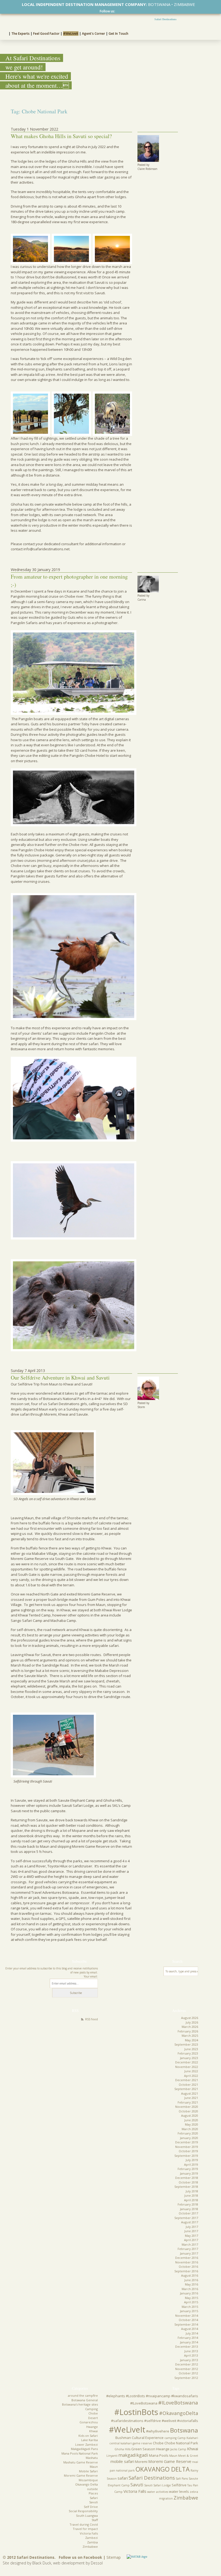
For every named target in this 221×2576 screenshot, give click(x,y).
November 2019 (187, 2147)
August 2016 (190, 2275)
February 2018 (188, 2204)
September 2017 (186, 2218)
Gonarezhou (89, 2422)
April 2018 (191, 2200)
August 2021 (190, 2093)
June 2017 (191, 2231)
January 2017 (189, 2253)
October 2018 (188, 2182)
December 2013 (187, 2346)
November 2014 (187, 2316)
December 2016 (187, 2258)
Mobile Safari (88, 2471)
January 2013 (189, 2360)
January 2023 (189, 2058)
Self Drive (91, 2507)
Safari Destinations (165, 19)
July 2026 (192, 2022)
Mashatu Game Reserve (81, 2462)
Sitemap (114, 2557)
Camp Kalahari (188, 2438)
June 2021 (191, 2098)
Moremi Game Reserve (81, 2475)
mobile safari (122, 2461)
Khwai (94, 2431)
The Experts (20, 34)
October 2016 (188, 2267)
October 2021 (188, 2085)
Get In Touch (118, 34)
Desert (93, 2418)
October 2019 (188, 2151)
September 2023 (186, 2044)
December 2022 (187, 2062)
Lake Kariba (89, 2440)
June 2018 (191, 2195)
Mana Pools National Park (80, 2453)
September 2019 (186, 2156)
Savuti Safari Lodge (158, 2485)
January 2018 (189, 2209)
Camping (91, 2409)
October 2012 (188, 2373)
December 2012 (187, 2364)
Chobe (93, 2413)
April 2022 (191, 2076)
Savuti (94, 2502)
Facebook (118, 11)
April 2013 (191, 2355)
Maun (94, 2467)
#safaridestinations (127, 2421)
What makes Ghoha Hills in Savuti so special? (62, 136)
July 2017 (192, 2227)
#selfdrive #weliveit (160, 2421)
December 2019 (187, 2142)
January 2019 (189, 2173)
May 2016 (191, 2284)
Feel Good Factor (46, 34)
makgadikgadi (133, 2455)
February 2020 (188, 2133)
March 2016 (190, 2289)
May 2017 (191, 2236)
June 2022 (191, 2071)
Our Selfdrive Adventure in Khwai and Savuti (60, 1378)
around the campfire (83, 2395)
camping (170, 2438)
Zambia (92, 2542)
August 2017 (190, 2222)
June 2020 (191, 2120)
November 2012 (187, 2369)
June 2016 (191, 2280)
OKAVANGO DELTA (163, 2469)
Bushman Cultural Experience (139, 2438)
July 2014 (192, 2333)
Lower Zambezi (87, 2444)
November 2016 (187, 2262)
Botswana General (85, 2400)
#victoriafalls (188, 2421)
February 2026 (188, 2031)
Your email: (91, 1976)
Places (93, 2493)
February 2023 (188, 2053)
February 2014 (188, 2338)
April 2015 (191, 2302)
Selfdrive (179, 2485)
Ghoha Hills (122, 2449)
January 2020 (189, 2138)
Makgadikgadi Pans (84, 2449)
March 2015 (190, 2307)
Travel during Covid (84, 2524)
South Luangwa (87, 2516)
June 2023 (191, 2049)
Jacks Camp (178, 2449)
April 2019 (191, 2164)
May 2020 (191, 2124)
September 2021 (186, 2089)
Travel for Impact (85, 2529)
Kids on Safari (88, 2436)
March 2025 (190, 2036)
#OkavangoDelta (179, 2413)
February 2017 (188, 2249)
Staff (95, 2520)
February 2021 (188, 2102)
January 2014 (189, 2342)
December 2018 (187, 2178)
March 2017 (190, 2244)
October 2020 (188, 2111)
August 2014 (190, 2329)
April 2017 (191, 2240)
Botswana (184, 2430)
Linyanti (112, 2456)
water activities (158, 2492)
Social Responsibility (83, 2511)
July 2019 (192, 2160)
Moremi (141, 2462)
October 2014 (188, 2320)
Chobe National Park (181, 2443)
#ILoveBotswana (178, 2403)
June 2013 (191, 2351)
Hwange (92, 2427)
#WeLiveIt (71, 34)
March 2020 (190, 2129)
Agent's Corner (94, 34)
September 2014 (186, 2324)
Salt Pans (182, 2479)
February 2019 (188, 2169)
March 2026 (190, 2027)
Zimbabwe (90, 2547)
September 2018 (186, 2187)
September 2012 (186, 2378)
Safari (94, 2498)
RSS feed (91, 2019)
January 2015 (189, 2311)
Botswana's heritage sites (80, 2404)
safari (123, 2478)
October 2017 (188, 2213)
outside (92, 2489)
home (4, 33)
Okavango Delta (87, 2484)
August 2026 (190, 2018)
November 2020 (187, 2107)
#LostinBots (136, 2412)
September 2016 (186, 2271)
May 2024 (191, 2040)
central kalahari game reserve (131, 2443)
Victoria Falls (89, 2533)
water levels (179, 2491)
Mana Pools (159, 2455)
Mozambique (88, 2480)
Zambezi (91, 2538)
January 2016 (189, 2293)
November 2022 (187, 2067)
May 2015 (191, 2298)
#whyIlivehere (158, 2431)
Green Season (143, 2449)
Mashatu (92, 2458)
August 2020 (190, 2115)
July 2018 (192, 2191)
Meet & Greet (188, 2456)
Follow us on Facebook (80, 2557)
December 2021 (187, 2080)
